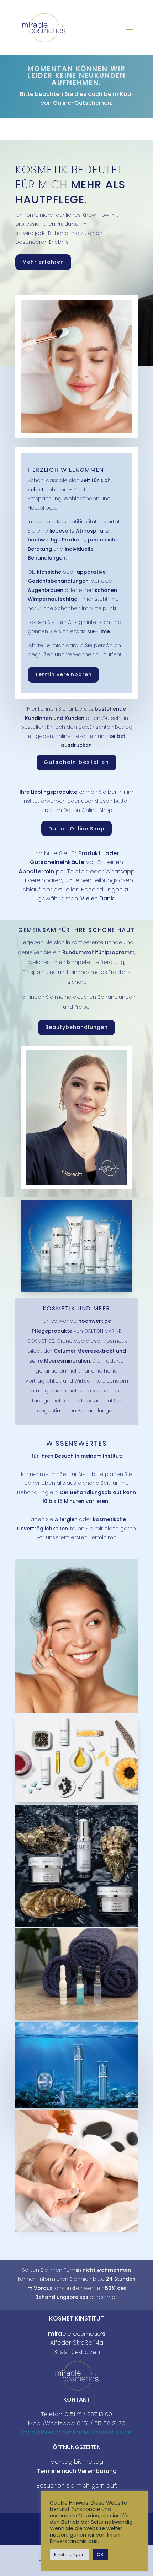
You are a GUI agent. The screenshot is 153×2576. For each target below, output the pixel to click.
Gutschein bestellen (76, 762)
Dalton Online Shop (76, 829)
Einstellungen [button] (69, 2555)
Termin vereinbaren (63, 674)
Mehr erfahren (43, 262)
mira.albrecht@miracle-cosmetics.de (77, 2432)
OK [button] (100, 2555)
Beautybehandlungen (76, 1027)
